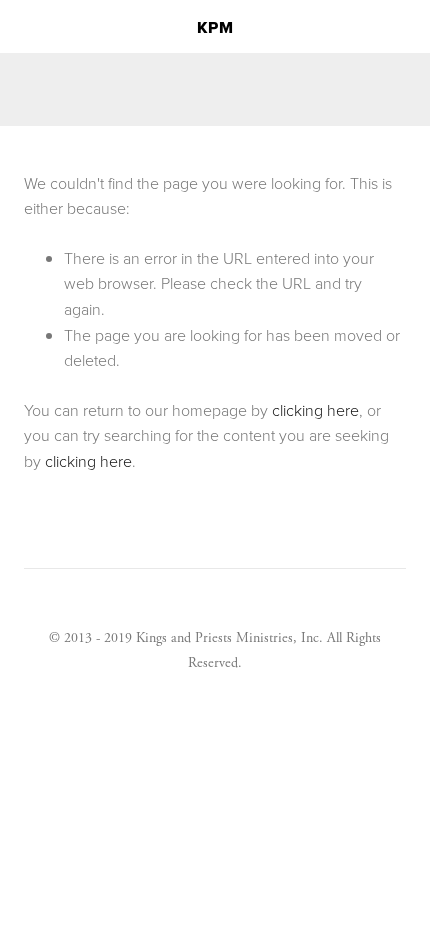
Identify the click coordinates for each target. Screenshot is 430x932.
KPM (215, 27)
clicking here (315, 410)
